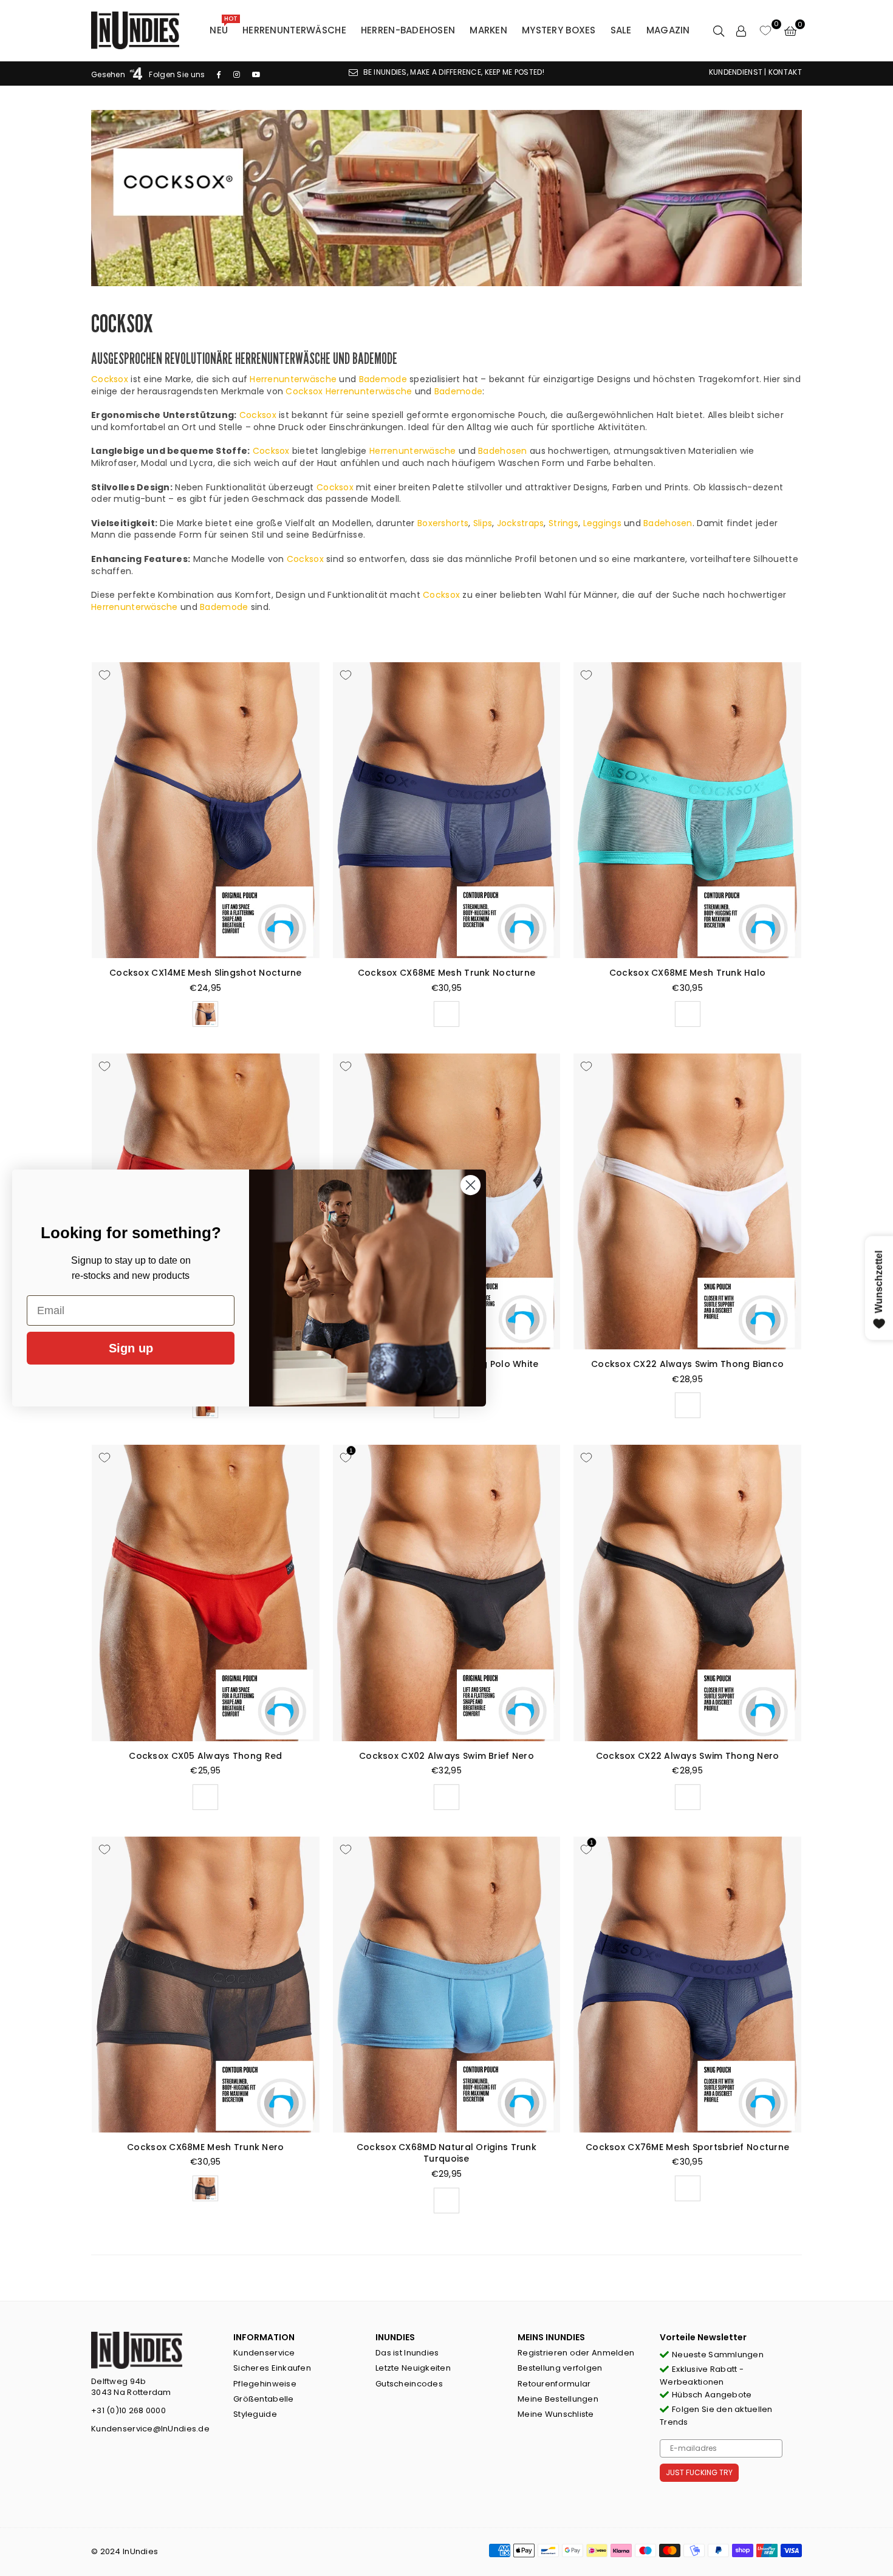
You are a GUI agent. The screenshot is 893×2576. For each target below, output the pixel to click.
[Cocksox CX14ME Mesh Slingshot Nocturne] (206, 810)
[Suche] (719, 30)
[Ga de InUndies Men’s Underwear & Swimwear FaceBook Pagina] (219, 74)
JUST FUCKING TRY (699, 2472)
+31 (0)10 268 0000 (128, 2410)
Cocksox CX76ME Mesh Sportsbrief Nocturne (687, 2147)
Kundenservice (264, 2353)
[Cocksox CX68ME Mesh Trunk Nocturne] (447, 810)
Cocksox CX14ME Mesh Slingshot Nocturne (206, 973)
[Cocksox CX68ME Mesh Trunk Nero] (206, 1985)
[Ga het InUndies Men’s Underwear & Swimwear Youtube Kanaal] (256, 74)
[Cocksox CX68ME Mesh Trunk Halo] (687, 810)
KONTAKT (785, 72)
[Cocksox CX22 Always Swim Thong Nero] (687, 1593)
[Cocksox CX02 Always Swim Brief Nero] (447, 1593)
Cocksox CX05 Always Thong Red (205, 1756)
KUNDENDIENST (736, 72)
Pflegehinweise (265, 2384)
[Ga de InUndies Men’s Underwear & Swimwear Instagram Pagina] (237, 74)
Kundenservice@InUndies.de (150, 2429)
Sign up (131, 1348)
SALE (621, 30)
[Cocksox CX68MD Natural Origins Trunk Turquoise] (447, 1985)
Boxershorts (443, 523)
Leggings (602, 523)
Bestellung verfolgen (560, 2368)
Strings (563, 523)
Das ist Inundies (407, 2353)
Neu (223, 27)
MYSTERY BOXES (559, 30)
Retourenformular (554, 2384)
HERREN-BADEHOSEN (408, 30)
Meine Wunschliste (556, 2414)
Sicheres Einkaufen (272, 2368)
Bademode (383, 379)
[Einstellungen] (741, 30)
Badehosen (503, 451)
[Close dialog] (470, 1185)
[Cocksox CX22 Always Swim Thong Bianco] (687, 1201)
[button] (790, 30)
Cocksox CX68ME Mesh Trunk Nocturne (447, 973)
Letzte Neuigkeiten (413, 2368)
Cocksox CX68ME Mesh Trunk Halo (687, 973)
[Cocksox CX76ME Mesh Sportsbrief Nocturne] (687, 1985)
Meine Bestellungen (558, 2399)
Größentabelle (264, 2399)
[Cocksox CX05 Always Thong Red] (206, 1593)
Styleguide (255, 2414)
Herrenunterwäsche (294, 30)
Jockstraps (521, 523)
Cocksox (110, 379)
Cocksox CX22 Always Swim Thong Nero (688, 1756)
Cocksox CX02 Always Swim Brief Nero (446, 1756)
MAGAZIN (668, 30)
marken (488, 30)
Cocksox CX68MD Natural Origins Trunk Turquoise (446, 2153)
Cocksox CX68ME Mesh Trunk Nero (205, 2147)
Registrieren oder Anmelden (576, 2353)
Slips (483, 523)
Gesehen (109, 74)
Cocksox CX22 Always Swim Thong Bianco (687, 1364)
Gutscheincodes (409, 2384)
